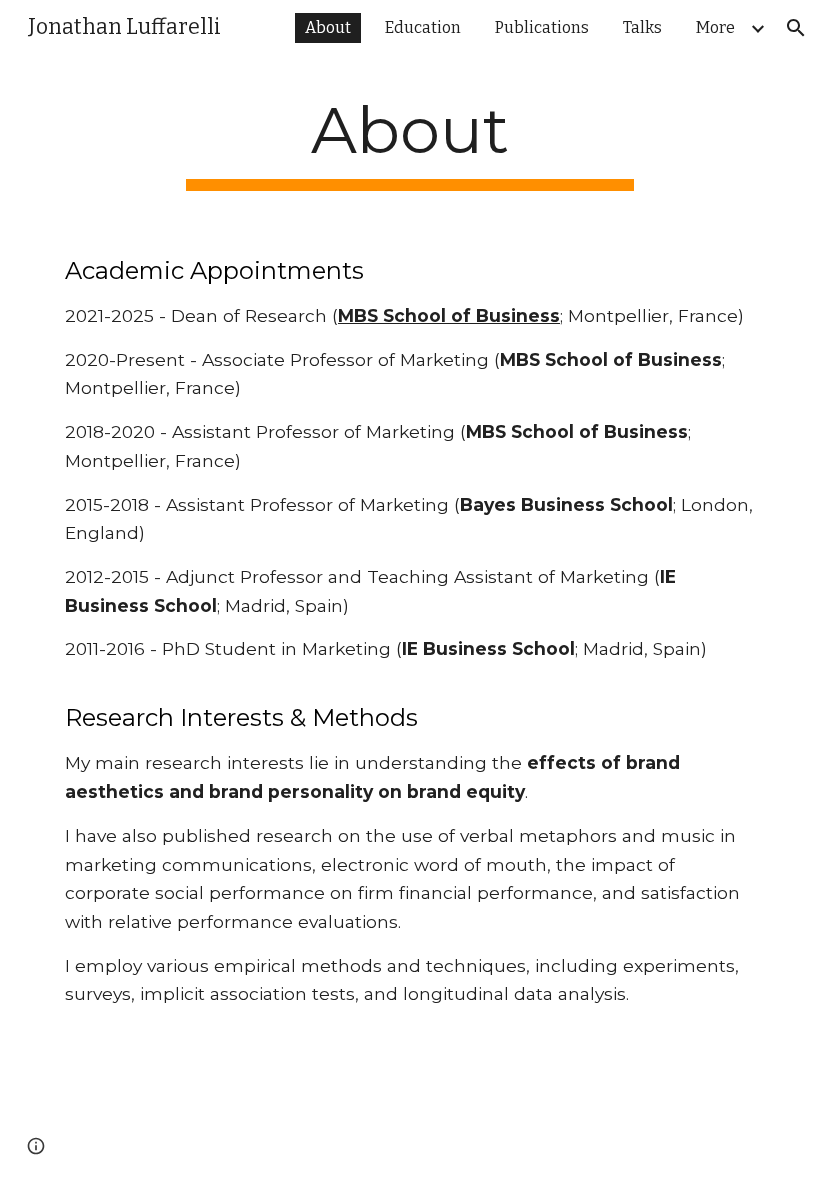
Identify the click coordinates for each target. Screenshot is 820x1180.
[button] (796, 28)
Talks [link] (642, 27)
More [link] (715, 27)
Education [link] (423, 27)
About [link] (328, 27)
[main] (410, 141)
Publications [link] (542, 27)
